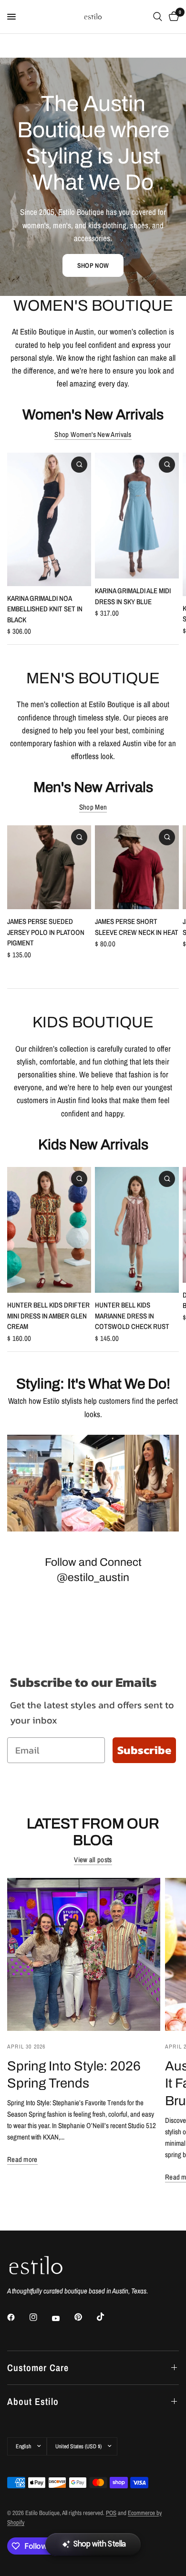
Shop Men (93, 807)
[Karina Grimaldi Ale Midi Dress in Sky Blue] (137, 516)
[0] (172, 17)
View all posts (93, 1860)
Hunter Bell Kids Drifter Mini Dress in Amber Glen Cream (48, 1316)
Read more (22, 2159)
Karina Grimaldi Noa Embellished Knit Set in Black (45, 609)
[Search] (158, 17)
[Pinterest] (85, 2317)
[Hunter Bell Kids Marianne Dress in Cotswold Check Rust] (137, 1230)
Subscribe (144, 1750)
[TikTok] (107, 2317)
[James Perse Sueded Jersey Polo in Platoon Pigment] (49, 867)
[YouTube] (62, 2319)
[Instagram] (40, 2317)
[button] (93, 265)
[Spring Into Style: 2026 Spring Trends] (84, 1954)
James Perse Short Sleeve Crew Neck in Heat (137, 927)
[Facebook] (18, 2317)
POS (111, 2513)
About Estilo (33, 2401)
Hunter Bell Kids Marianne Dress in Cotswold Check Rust (132, 1316)
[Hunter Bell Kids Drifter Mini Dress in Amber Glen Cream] (49, 1230)
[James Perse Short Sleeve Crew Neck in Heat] (137, 867)
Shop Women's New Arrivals (93, 434)
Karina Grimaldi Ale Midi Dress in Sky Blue (133, 596)
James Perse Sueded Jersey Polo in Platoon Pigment (46, 932)
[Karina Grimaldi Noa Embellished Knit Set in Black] (49, 519)
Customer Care (38, 2368)
